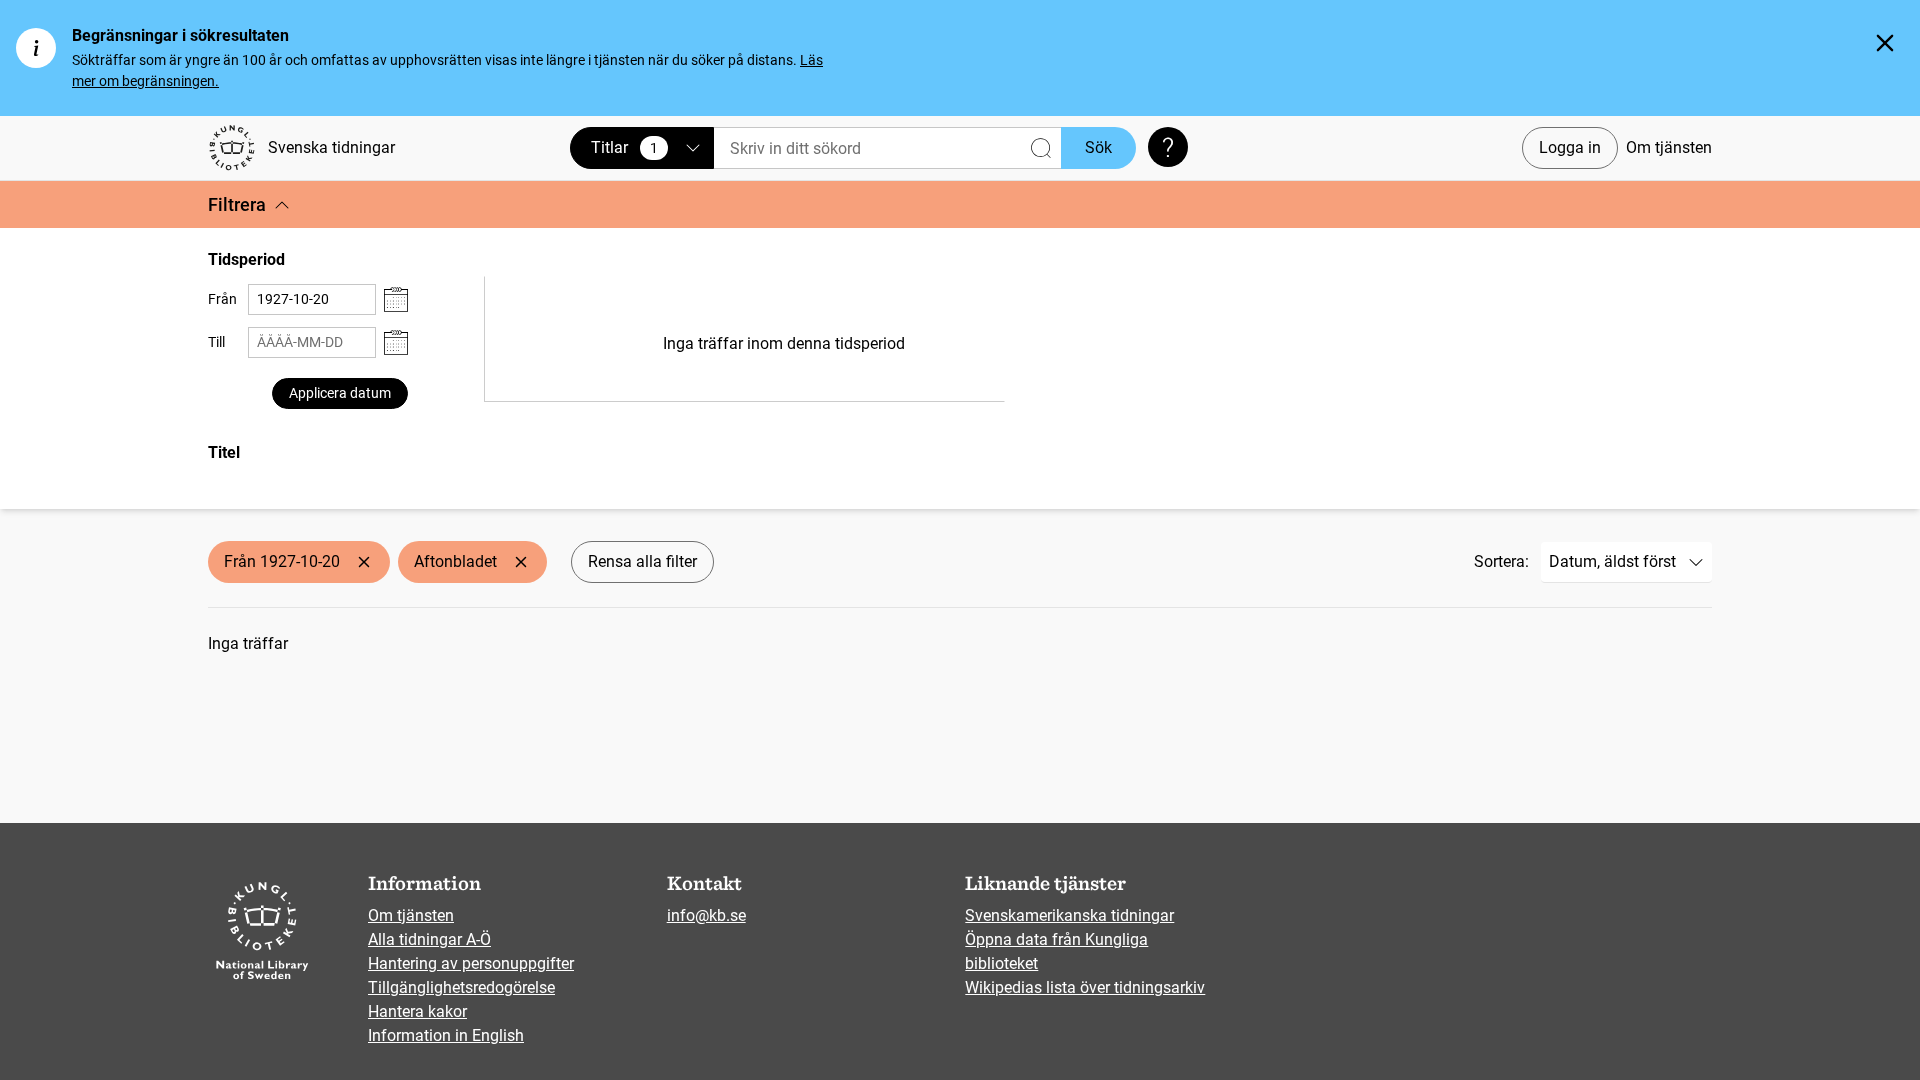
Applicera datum (340, 393)
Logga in (1570, 147)
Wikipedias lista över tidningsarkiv (1085, 987)
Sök (1098, 147)
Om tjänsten (1669, 147)
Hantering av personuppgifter (471, 963)
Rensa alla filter (642, 561)
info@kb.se (706, 915)
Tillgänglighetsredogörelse (461, 987)
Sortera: (1501, 561)
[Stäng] (1885, 43)
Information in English (446, 1035)
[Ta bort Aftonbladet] (521, 562)
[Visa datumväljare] (396, 299)
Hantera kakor (417, 1011)
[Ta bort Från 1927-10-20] (364, 562)
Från (222, 299)
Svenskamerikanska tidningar (1069, 915)
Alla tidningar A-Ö (429, 939)
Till (216, 342)
